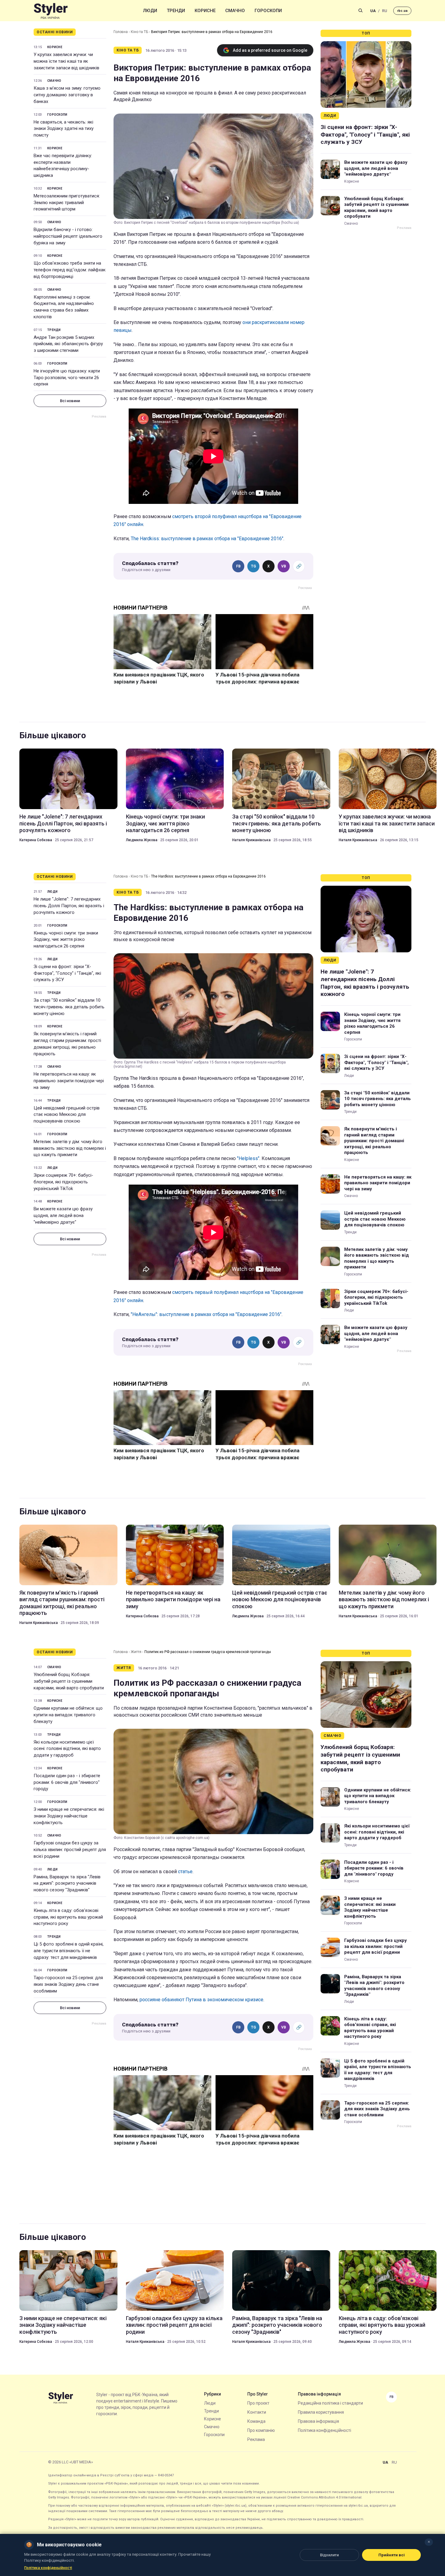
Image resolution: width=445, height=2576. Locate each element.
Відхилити (329, 2555)
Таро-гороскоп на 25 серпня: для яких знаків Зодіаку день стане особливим (68, 1984)
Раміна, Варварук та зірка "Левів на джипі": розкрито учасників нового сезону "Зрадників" (67, 1883)
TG (254, 566)
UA (373, 11)
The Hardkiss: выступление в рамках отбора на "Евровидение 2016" (207, 539)
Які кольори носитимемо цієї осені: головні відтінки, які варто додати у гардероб (67, 1749)
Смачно (235, 11)
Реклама (256, 2439)
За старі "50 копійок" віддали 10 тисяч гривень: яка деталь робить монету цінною (277, 823)
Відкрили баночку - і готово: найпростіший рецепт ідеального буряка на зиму (68, 236)
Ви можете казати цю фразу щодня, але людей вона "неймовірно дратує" (376, 168)
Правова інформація (318, 2421)
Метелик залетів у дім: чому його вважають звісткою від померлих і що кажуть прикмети (70, 1148)
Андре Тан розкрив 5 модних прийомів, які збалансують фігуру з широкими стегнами (68, 344)
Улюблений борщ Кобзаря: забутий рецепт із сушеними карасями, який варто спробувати (376, 208)
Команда (256, 2421)
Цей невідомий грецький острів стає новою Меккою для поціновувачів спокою (67, 1115)
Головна (121, 32)
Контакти (257, 2412)
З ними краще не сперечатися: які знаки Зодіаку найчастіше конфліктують (69, 1816)
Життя (136, 1652)
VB (284, 566)
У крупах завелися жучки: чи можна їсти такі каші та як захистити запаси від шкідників (66, 61)
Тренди (176, 11)
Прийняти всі (392, 2555)
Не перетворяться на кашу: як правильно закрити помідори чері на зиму (69, 1081)
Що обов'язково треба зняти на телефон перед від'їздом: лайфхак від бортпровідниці (70, 270)
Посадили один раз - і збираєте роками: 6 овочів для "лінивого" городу (67, 1782)
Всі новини (70, 401)
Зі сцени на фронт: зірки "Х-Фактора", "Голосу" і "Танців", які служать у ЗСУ (365, 134)
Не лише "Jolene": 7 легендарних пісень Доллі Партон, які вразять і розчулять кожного (63, 823)
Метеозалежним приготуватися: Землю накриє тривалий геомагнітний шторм (67, 203)
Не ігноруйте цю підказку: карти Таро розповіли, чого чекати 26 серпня (67, 378)
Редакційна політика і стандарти (330, 2403)
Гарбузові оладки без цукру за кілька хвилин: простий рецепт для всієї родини (70, 1850)
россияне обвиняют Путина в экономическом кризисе (201, 2000)
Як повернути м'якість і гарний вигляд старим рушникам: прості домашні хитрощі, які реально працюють (67, 1044)
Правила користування (321, 2412)
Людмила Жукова (142, 840)
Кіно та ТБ (139, 32)
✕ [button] (429, 2542)
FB (238, 566)
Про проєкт (258, 2403)
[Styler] (51, 11)
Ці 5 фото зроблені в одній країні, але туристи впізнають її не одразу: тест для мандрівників (69, 1951)
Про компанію (261, 2430)
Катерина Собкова (36, 840)
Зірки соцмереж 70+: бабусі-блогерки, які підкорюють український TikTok (63, 1182)
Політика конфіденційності (325, 2430)
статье (185, 1872)
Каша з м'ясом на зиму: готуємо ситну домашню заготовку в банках (67, 95)
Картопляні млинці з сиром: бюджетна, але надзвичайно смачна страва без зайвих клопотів (64, 307)
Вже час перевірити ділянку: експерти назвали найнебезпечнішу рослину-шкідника (63, 165)
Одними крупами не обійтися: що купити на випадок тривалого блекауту (68, 1715)
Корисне (205, 11)
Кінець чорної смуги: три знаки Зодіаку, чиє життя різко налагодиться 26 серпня (165, 823)
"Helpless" (248, 1158)
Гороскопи (268, 11)
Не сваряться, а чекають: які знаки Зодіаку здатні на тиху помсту (64, 129)
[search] (361, 11)
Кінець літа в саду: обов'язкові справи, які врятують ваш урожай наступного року (68, 1917)
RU (385, 11)
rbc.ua (402, 11)
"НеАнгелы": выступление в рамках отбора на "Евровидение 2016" (206, 1314)
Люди (150, 11)
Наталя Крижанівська (251, 840)
